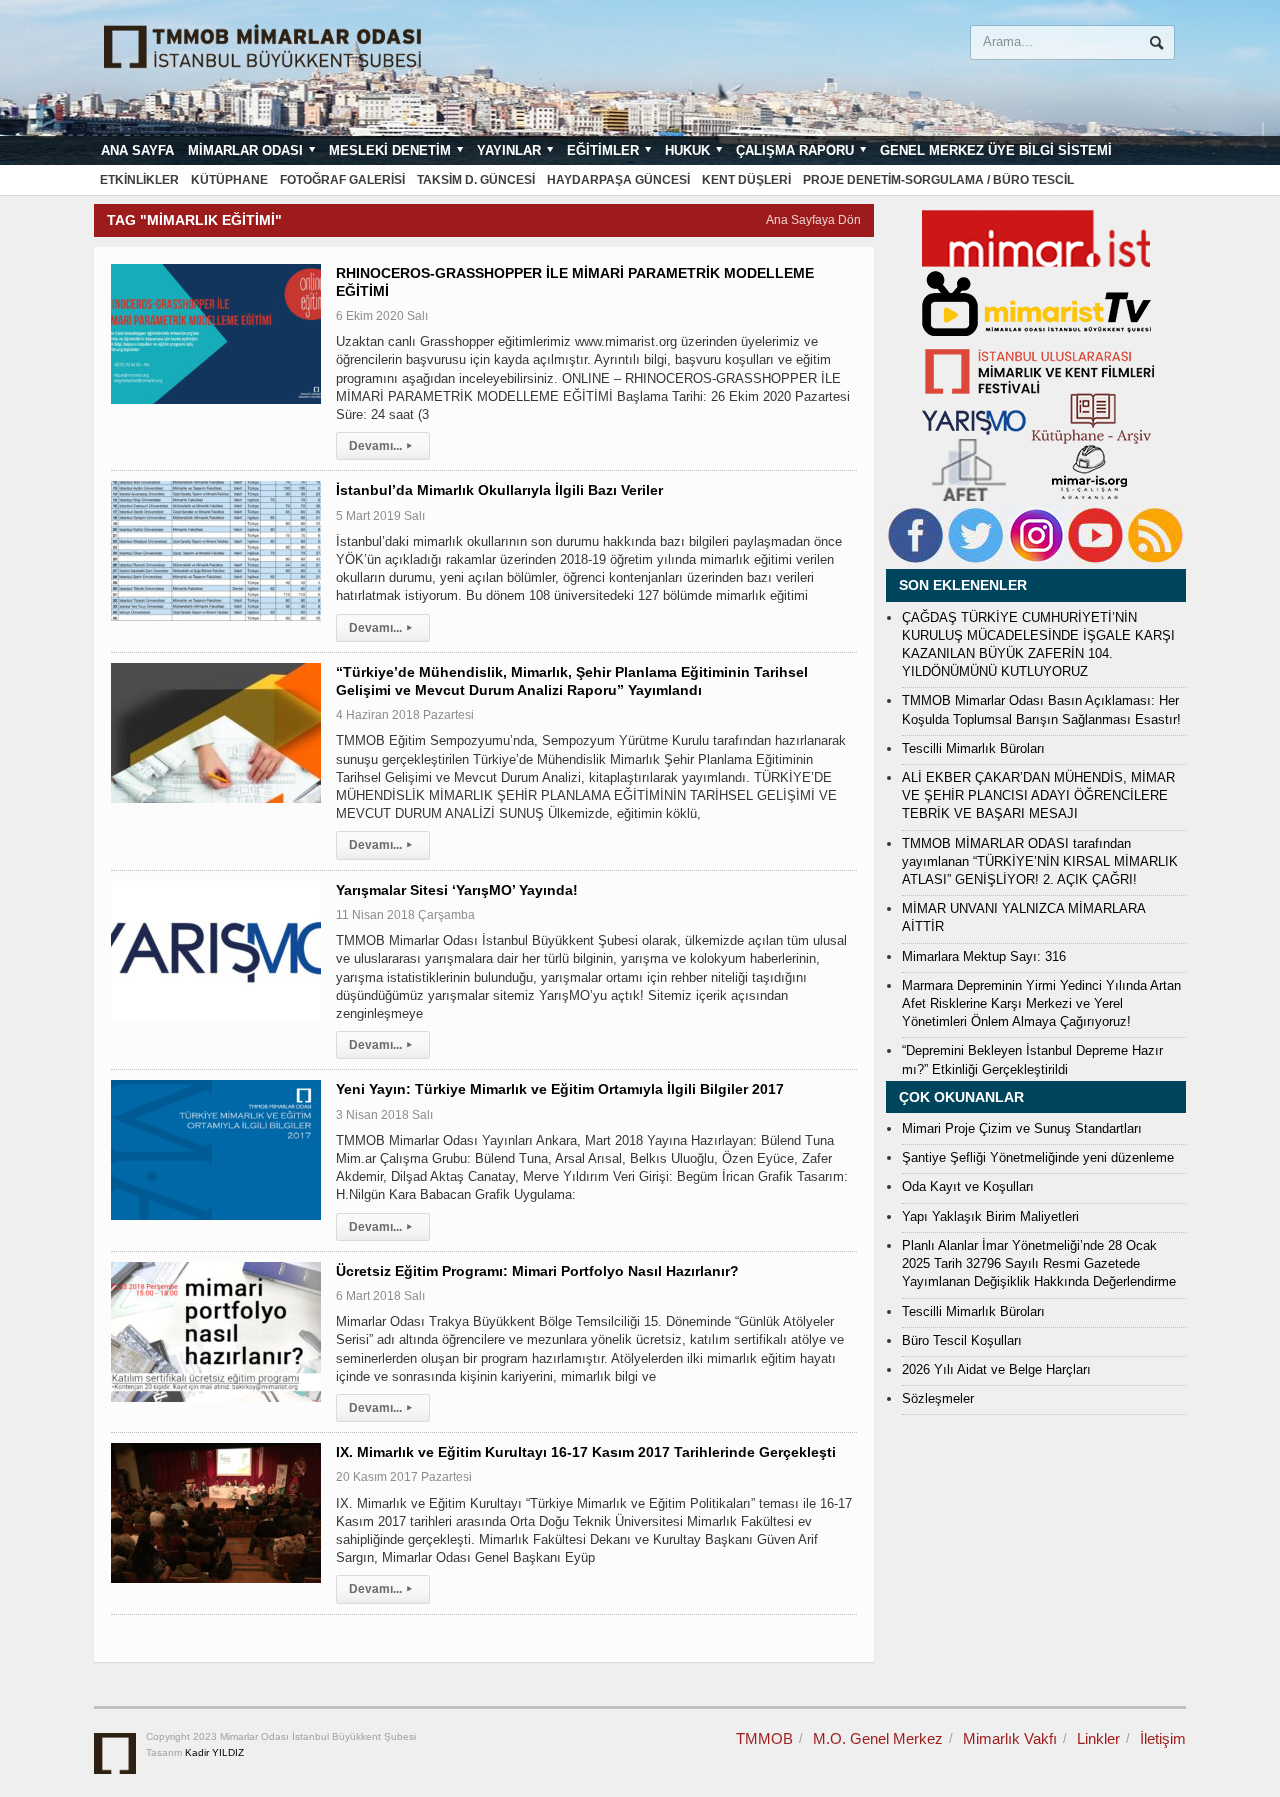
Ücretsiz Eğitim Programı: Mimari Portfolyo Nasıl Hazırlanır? (537, 1271)
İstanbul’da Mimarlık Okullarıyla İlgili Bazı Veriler (499, 490)
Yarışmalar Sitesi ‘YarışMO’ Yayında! (457, 890)
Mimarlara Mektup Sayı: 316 (984, 956)
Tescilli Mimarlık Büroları (973, 748)
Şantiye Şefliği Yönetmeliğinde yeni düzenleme (1038, 1157)
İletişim (1163, 1738)
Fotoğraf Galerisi (342, 180)
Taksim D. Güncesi (476, 180)
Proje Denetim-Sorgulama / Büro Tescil (938, 180)
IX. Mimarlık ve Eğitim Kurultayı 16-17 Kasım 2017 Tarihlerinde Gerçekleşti (586, 1452)
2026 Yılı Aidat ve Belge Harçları (996, 1369)
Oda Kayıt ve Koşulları (968, 1186)
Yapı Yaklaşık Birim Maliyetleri (990, 1216)
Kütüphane (229, 180)
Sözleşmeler (938, 1398)
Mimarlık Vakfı (1010, 1738)
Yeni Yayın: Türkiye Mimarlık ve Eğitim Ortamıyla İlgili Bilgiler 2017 (560, 1089)
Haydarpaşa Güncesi (618, 180)
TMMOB (764, 1738)
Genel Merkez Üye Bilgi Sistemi (996, 150)
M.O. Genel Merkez (878, 1738)
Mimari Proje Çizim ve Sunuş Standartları (1022, 1128)
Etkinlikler (139, 180)
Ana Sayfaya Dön (813, 220)
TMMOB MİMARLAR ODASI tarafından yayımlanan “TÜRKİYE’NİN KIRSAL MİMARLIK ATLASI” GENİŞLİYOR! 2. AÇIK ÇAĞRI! (1040, 861)
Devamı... (380, 446)
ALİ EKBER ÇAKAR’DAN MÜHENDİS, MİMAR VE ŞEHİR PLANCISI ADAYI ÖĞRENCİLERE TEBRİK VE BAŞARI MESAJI (1038, 795)
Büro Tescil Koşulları (962, 1340)
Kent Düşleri (746, 180)
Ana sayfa (137, 150)
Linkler (1098, 1738)
